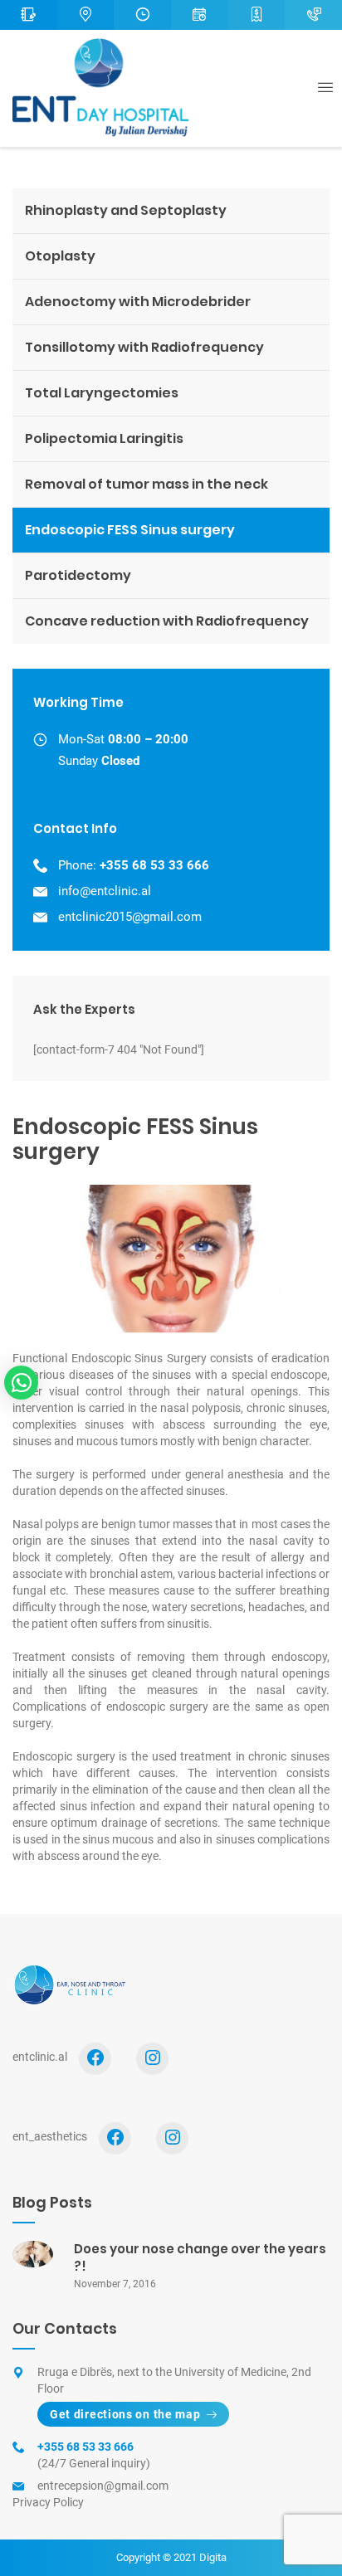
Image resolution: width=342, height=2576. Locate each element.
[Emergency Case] (313, 15)
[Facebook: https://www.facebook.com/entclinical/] (95, 2059)
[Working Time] (142, 15)
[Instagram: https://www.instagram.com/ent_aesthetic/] (172, 2138)
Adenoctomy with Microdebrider (138, 302)
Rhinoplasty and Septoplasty (126, 210)
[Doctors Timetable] (200, 15)
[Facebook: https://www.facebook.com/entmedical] (115, 2138)
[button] (21, 1383)
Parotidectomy (78, 575)
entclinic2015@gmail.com (130, 917)
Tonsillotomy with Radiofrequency (144, 347)
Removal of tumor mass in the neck (147, 484)
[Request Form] (29, 15)
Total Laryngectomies (102, 393)
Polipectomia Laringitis (104, 438)
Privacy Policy (48, 2502)
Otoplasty (60, 256)
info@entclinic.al (105, 891)
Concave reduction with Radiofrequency (167, 621)
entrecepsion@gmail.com (103, 2486)
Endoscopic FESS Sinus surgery (130, 530)
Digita (213, 2557)
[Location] (86, 15)
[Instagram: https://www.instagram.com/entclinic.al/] (152, 2059)
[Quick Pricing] (257, 15)
